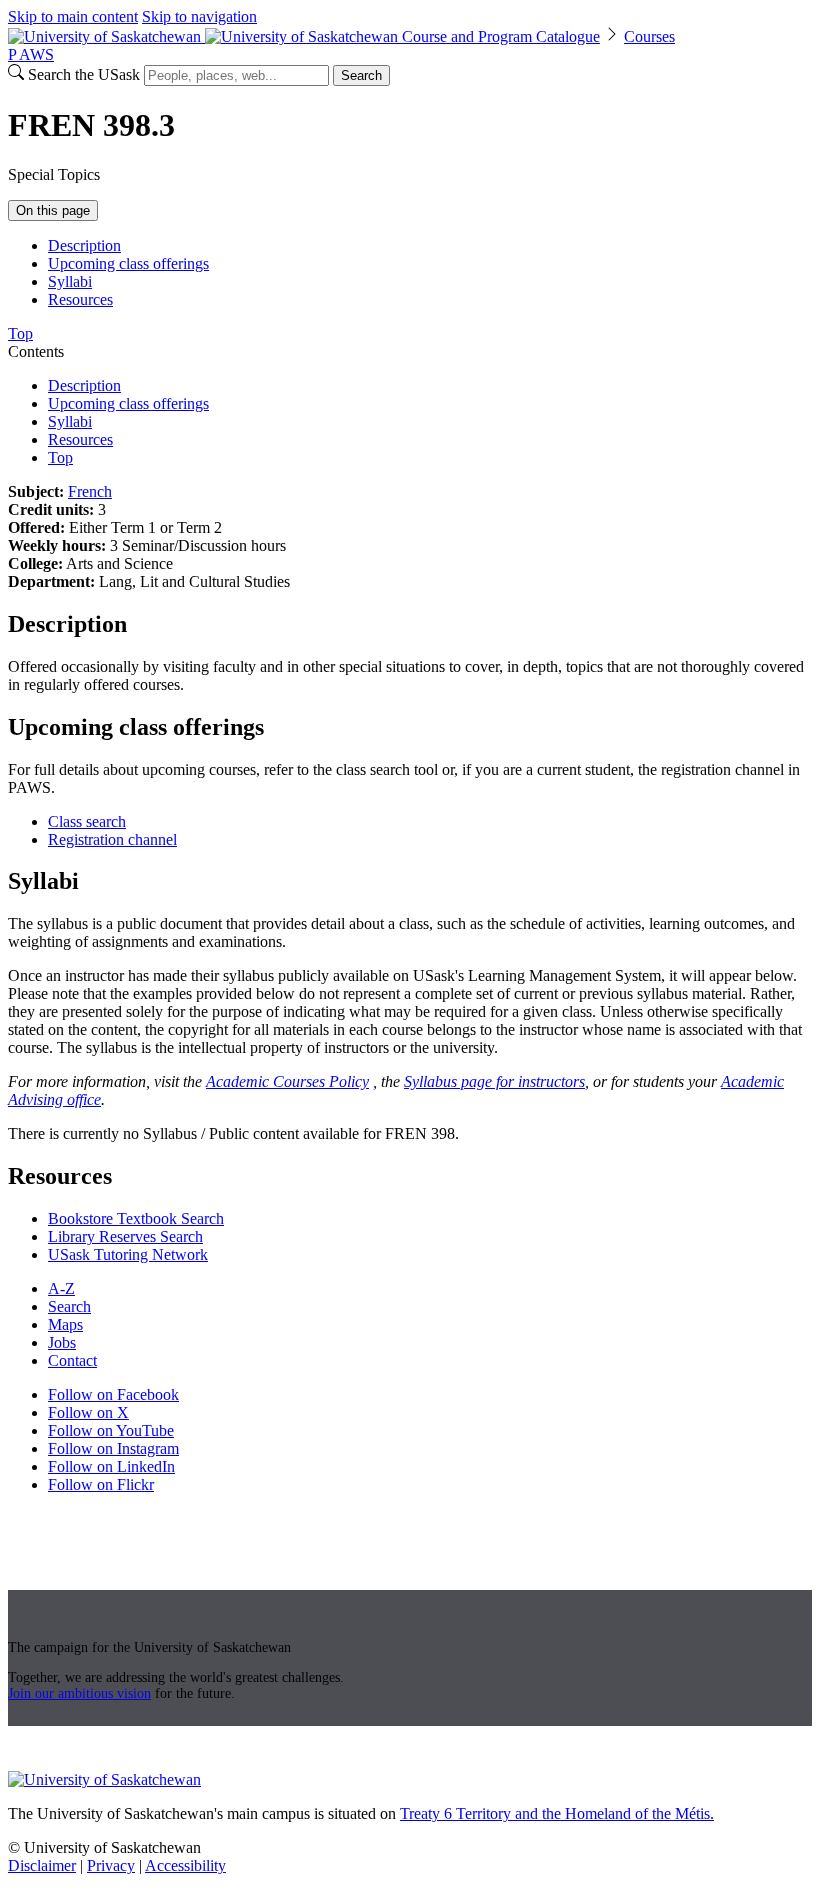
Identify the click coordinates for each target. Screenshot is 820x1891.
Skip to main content (73, 16)
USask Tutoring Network (128, 1254)
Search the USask (84, 74)
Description (84, 245)
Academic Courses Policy (287, 1081)
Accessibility (185, 1865)
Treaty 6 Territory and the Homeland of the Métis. (557, 1813)
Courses (649, 36)
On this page (53, 210)
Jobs (62, 1342)
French (90, 491)
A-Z (61, 1288)
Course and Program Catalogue (501, 36)
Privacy (111, 1865)
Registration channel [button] (112, 839)
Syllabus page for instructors (494, 1081)
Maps (65, 1324)
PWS (31, 54)
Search (361, 75)
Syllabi (70, 281)
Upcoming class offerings (128, 263)
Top (60, 457)
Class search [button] (87, 821)
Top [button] (20, 333)
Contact (72, 1360)
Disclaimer (42, 1865)
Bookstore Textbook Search (136, 1218)
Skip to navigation (199, 16)
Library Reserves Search (125, 1236)
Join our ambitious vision (79, 1693)
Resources (80, 299)
